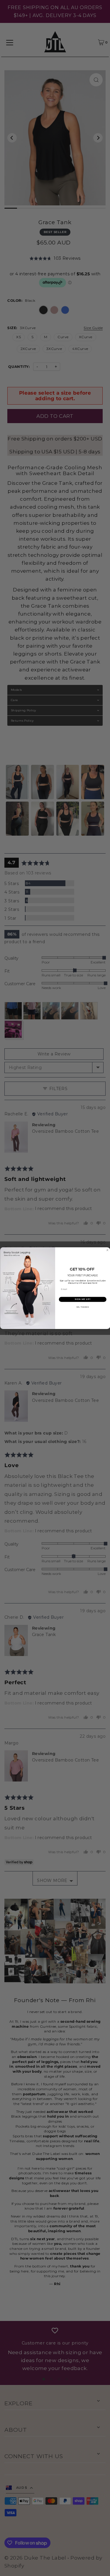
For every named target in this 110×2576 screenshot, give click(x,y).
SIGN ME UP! (83, 1299)
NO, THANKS (82, 1307)
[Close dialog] (107, 1250)
